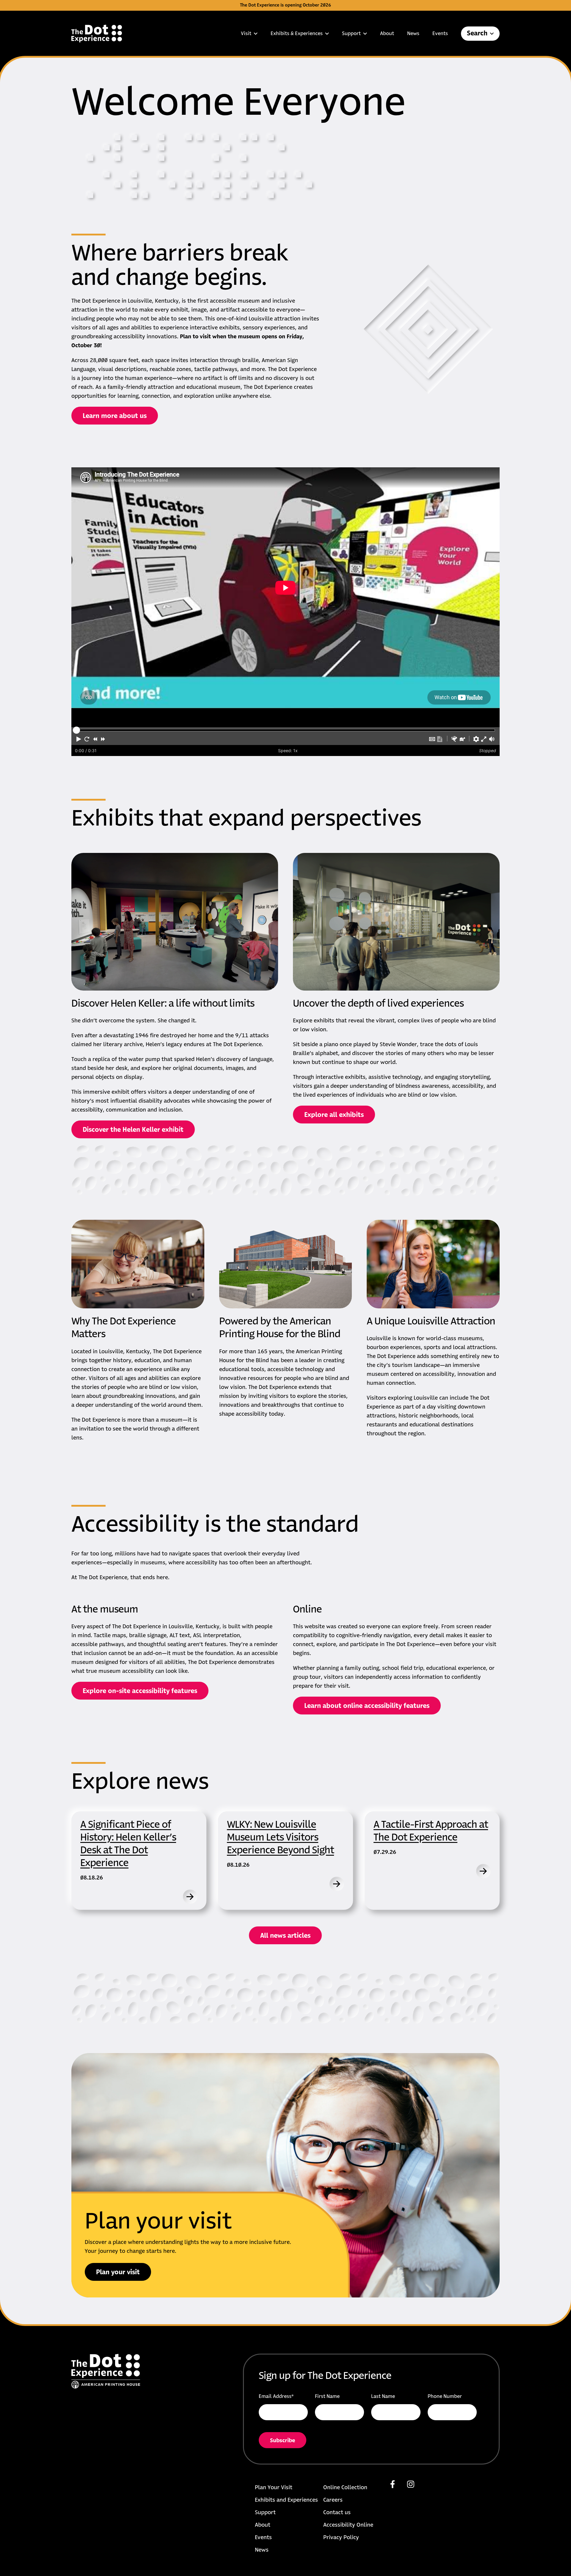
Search (477, 34)
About (387, 34)
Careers (333, 2500)
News (413, 34)
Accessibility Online (348, 2525)
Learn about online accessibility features (367, 1706)
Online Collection (345, 2488)
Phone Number (445, 2396)
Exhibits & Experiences (297, 34)
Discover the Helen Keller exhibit (133, 1130)
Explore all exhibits (334, 1115)
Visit (246, 34)
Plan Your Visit (274, 2488)
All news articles (285, 1936)
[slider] (76, 730)
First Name (327, 2396)
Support (351, 34)
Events (440, 34)
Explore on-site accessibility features (140, 1691)
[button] (79, 739)
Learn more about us (115, 416)
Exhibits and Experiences (286, 2500)
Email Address (276, 2396)
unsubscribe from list (323, 2445)
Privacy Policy (341, 2538)
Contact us (337, 2513)
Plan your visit (118, 2272)
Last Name (383, 2396)
